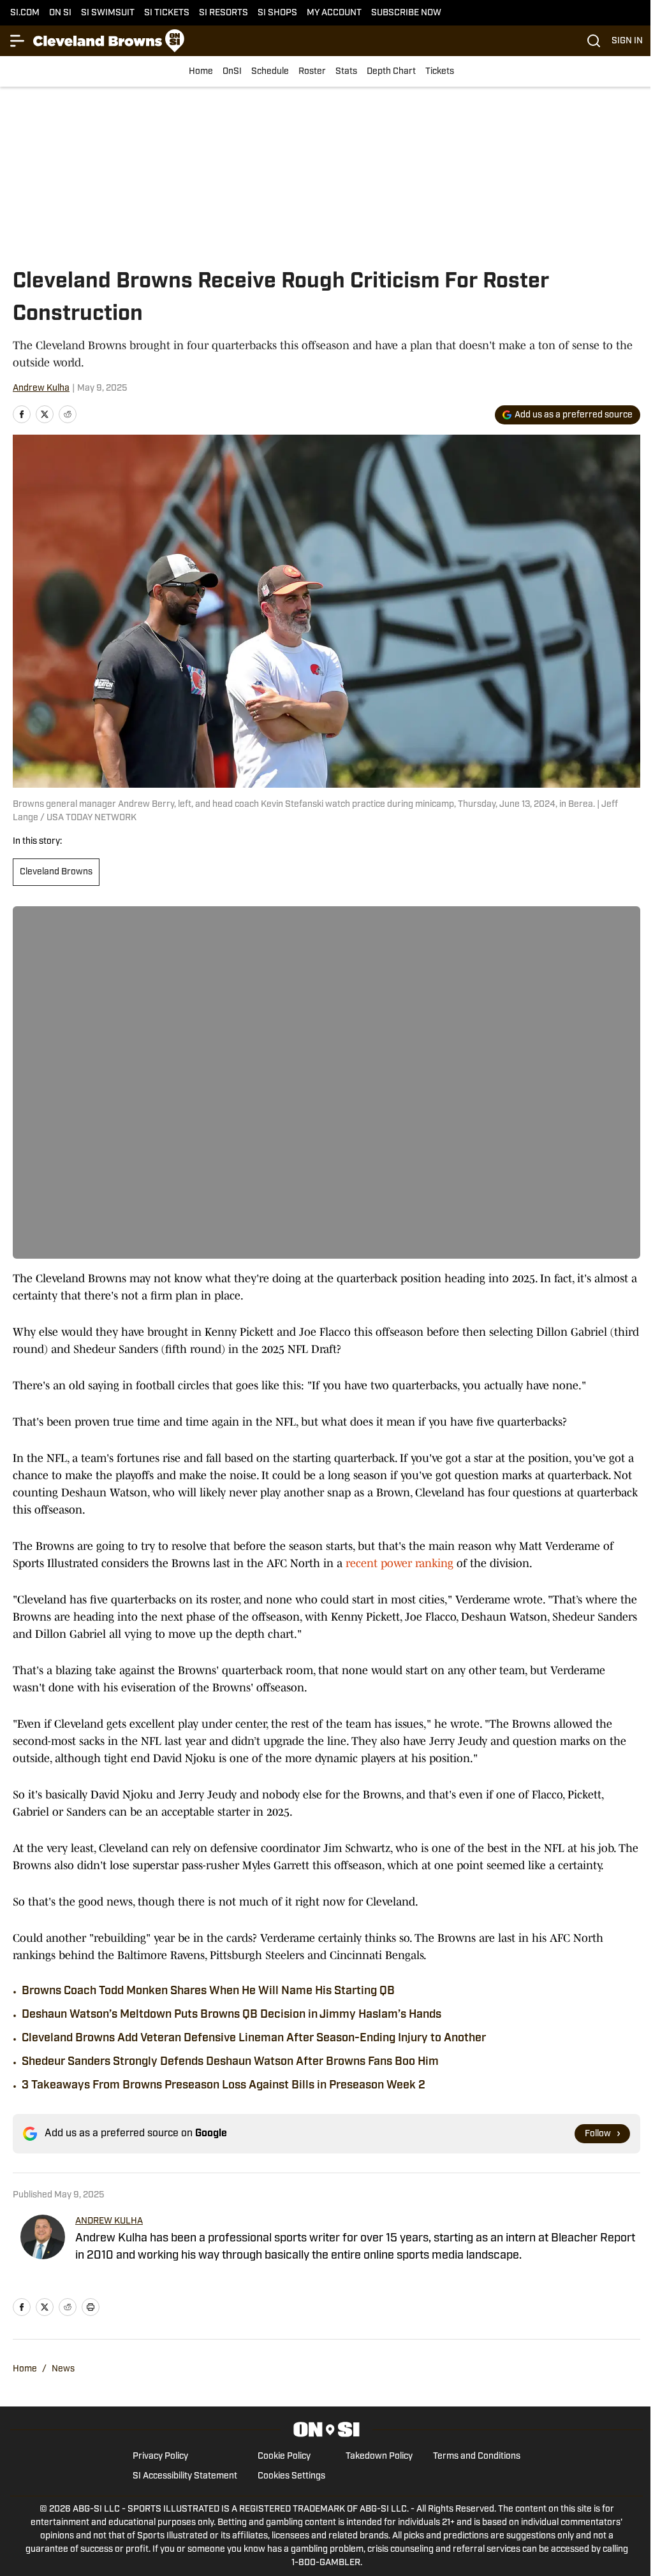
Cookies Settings (291, 2476)
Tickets (440, 72)
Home (201, 72)
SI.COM (25, 13)
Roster (312, 72)
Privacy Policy (160, 2457)
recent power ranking (400, 1563)
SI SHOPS (277, 13)
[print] (91, 2307)
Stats (346, 72)
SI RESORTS (224, 13)
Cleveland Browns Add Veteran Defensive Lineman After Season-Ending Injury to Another (254, 2039)
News (63, 2369)
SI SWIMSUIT (108, 13)
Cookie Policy (284, 2457)
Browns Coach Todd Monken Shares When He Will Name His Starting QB (208, 1992)
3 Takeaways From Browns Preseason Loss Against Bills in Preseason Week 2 (224, 2086)
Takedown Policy (379, 2457)
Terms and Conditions (477, 2457)
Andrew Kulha (41, 388)
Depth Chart (391, 72)
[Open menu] (18, 41)
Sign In (627, 41)
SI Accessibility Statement (185, 2476)
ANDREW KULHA (109, 2221)
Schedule (270, 72)
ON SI (60, 13)
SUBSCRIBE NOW (406, 13)
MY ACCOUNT (334, 13)
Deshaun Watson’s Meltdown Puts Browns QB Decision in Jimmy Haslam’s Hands (231, 2015)
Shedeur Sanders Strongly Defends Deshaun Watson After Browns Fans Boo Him (230, 2062)
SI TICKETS (167, 13)
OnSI (232, 72)
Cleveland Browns (56, 872)
